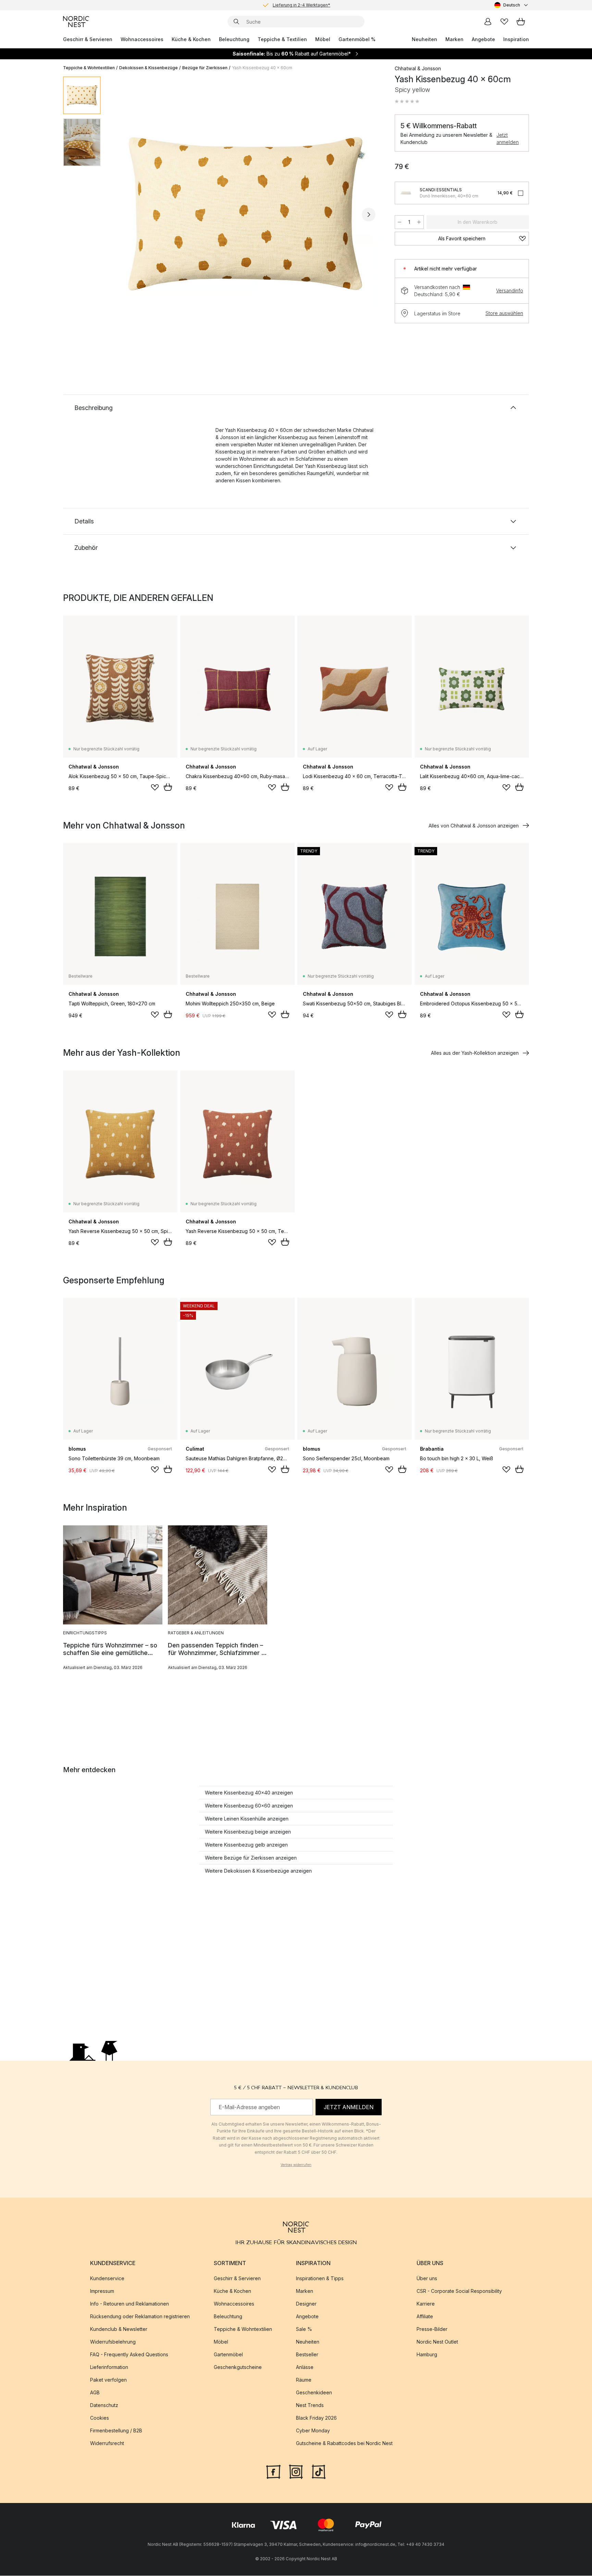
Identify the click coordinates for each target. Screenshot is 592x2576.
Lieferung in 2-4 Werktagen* (301, 5)
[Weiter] (369, 215)
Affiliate (425, 2317)
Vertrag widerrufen (296, 2165)
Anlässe (305, 2367)
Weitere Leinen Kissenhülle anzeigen (247, 1819)
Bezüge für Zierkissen (205, 68)
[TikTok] (319, 2471)
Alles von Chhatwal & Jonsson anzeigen (474, 826)
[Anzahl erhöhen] (419, 222)
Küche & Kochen (191, 39)
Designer (306, 2304)
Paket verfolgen (108, 2380)
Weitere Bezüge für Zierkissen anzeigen (251, 1858)
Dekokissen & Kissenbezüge (149, 68)
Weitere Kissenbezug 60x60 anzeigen (249, 1806)
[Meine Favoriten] (504, 22)
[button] (407, 101)
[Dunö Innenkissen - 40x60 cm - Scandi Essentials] (406, 193)
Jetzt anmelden (508, 138)
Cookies (100, 2418)
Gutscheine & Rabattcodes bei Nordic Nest (344, 2444)
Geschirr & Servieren (88, 39)
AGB (95, 2393)
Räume (304, 2380)
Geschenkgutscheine (238, 2367)
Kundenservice (107, 2279)
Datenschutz (104, 2405)
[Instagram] (296, 2471)
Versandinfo (510, 291)
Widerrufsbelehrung (113, 2342)
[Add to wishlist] (155, 787)
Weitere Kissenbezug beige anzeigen (248, 1832)
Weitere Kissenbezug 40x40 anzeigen (249, 1793)
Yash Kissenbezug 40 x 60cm (262, 68)
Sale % (304, 2329)
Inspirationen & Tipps (320, 2279)
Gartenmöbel (228, 2355)
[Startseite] (76, 22)
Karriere (426, 2304)
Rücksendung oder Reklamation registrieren (140, 2317)
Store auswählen (504, 313)
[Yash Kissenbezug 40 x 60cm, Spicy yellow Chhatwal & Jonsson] (246, 214)
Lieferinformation (109, 2367)
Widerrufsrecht (107, 2444)
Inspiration (516, 39)
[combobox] (512, 5)
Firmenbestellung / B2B (116, 2431)
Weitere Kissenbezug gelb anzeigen (246, 1845)
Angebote (483, 39)
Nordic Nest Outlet (437, 2342)
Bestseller (307, 2355)
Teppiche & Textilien (282, 39)
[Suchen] (236, 22)
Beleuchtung (234, 39)
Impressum (102, 2291)
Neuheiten (424, 39)
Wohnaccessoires (142, 39)
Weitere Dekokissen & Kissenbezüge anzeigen (258, 1871)
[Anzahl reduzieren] (399, 222)
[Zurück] (124, 215)
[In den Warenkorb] (168, 787)
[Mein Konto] (488, 22)
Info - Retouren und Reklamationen (129, 2304)
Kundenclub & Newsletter (119, 2329)
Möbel (323, 39)
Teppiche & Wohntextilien (89, 68)
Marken (454, 39)
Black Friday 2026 (316, 2418)
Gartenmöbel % (357, 39)
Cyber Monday (313, 2431)
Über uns (427, 2279)
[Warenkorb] (521, 22)
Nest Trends (310, 2405)
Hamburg (427, 2355)
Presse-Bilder (432, 2329)
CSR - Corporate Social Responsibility (459, 2291)
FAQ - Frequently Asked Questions (129, 2355)
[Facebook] (273, 2471)
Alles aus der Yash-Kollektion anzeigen (475, 1053)
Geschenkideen (314, 2393)
